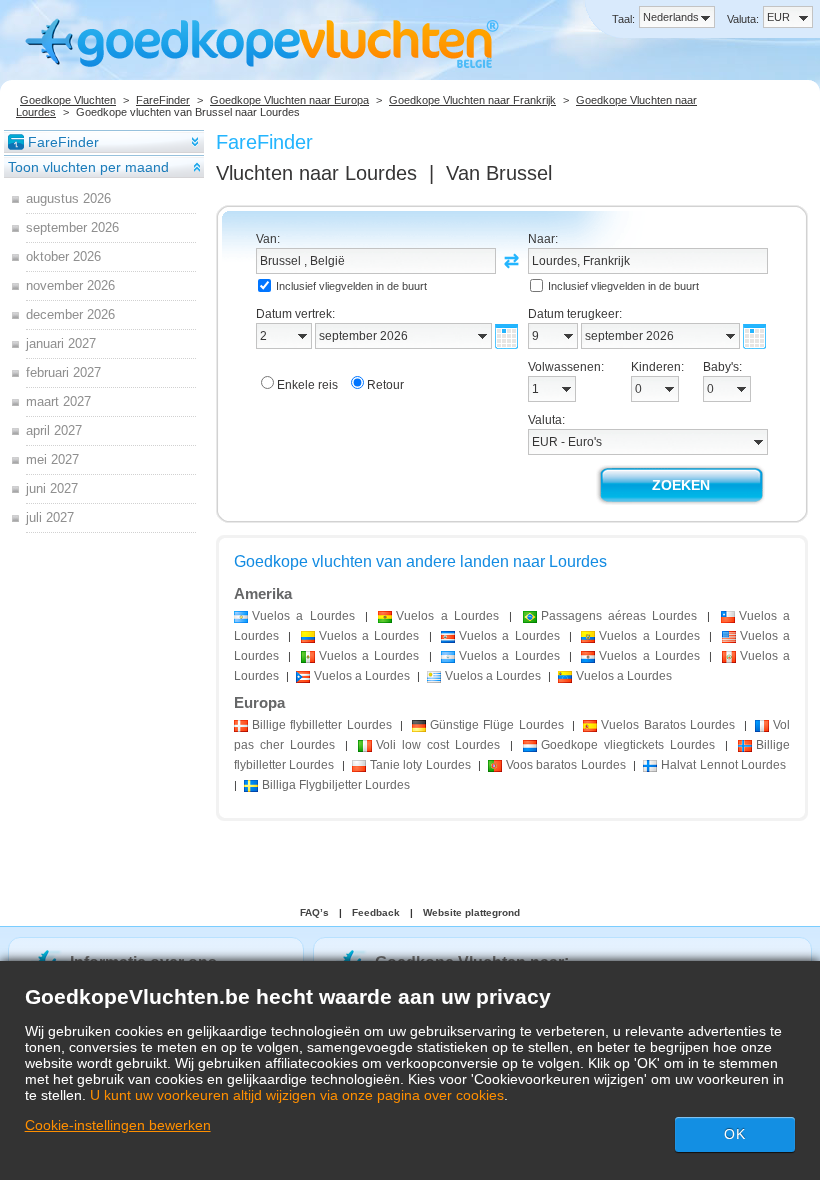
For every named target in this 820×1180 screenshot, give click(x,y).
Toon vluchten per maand (88, 167)
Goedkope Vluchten (68, 100)
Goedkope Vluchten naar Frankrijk (472, 100)
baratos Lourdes (566, 765)
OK (735, 1134)
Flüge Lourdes (497, 725)
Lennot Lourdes (723, 765)
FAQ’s (314, 912)
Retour (385, 385)
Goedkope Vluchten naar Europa (289, 100)
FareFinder (163, 100)
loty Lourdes (420, 765)
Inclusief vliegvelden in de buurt (351, 286)
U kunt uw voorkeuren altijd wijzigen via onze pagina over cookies (297, 1095)
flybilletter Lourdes (322, 725)
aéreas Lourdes (619, 616)
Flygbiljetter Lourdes (336, 785)
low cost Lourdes (438, 745)
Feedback (376, 912)
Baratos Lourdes (668, 725)
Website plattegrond (471, 912)
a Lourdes (303, 616)
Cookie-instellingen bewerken (118, 1125)
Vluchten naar (316, 173)
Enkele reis (307, 385)
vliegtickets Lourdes (628, 745)
